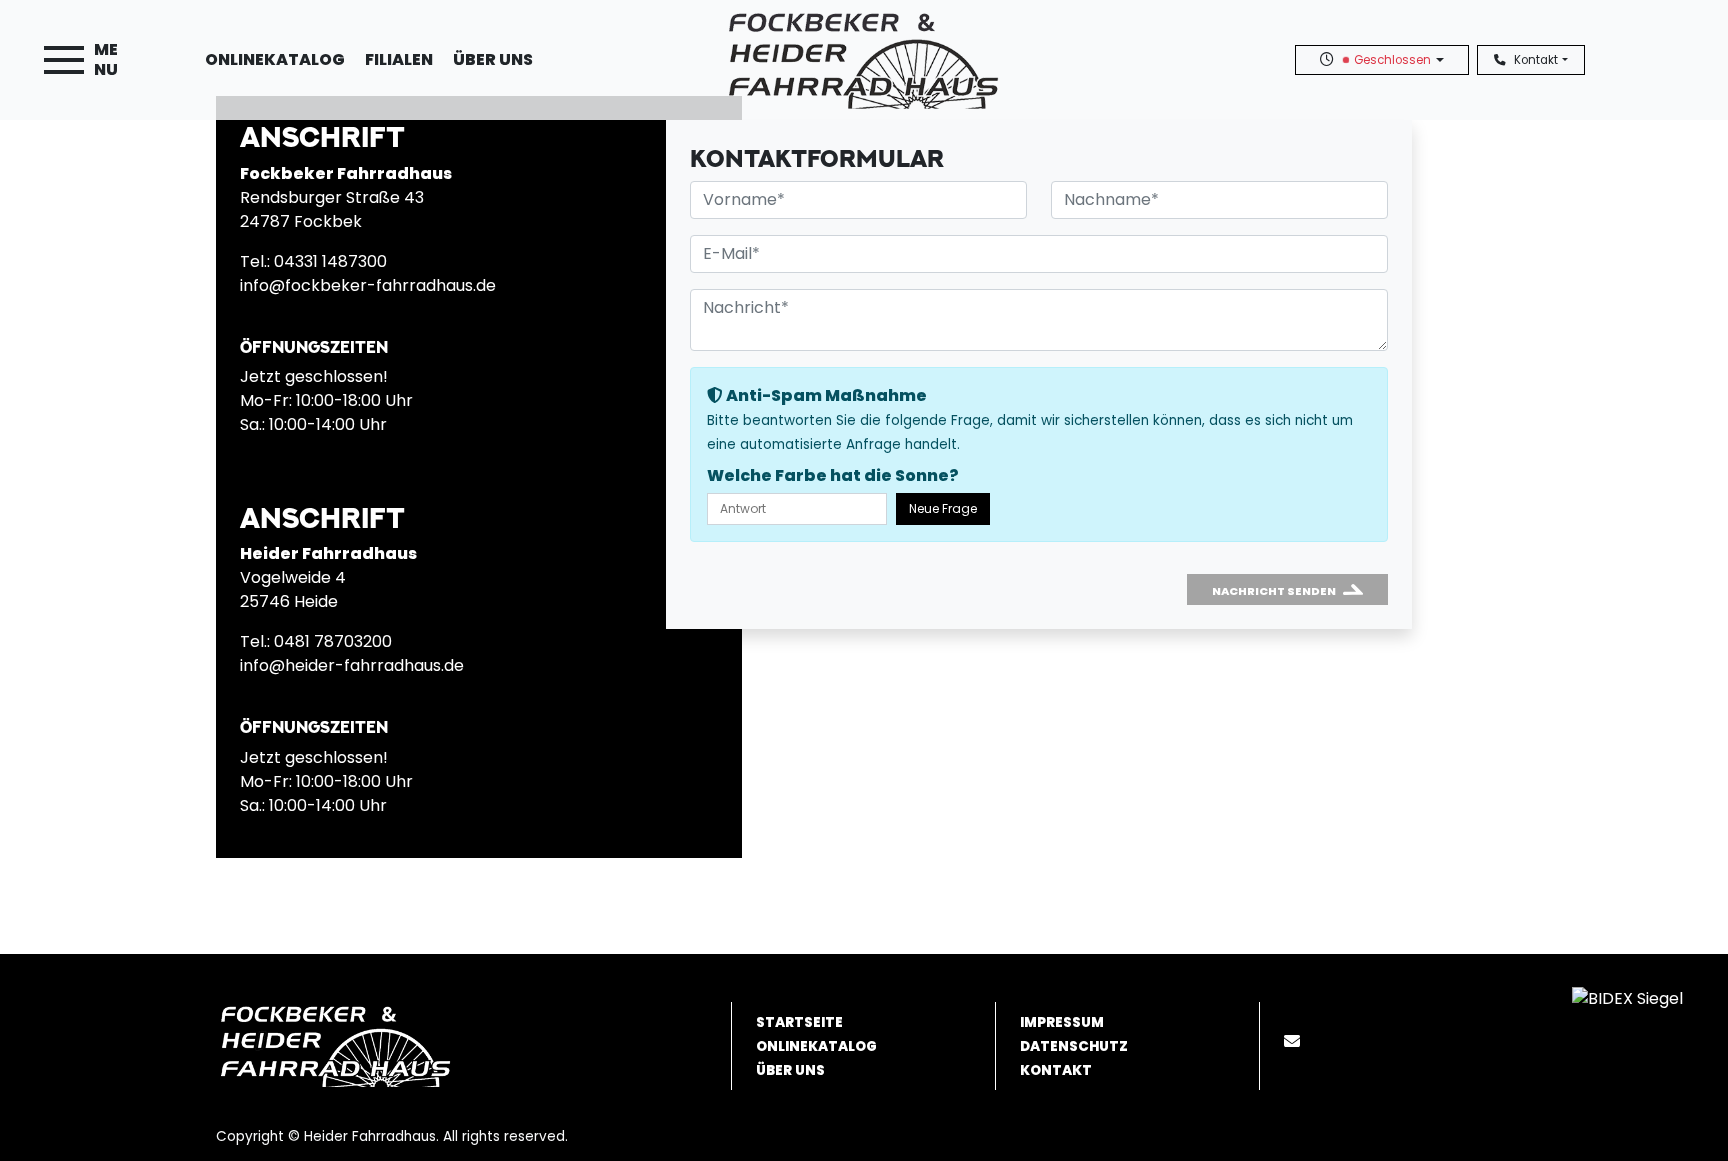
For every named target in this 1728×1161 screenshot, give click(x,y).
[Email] (1296, 1041)
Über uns (493, 59)
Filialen (399, 59)
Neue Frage (943, 508)
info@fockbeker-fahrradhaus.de (368, 285)
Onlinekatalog (275, 59)
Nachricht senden (1274, 591)
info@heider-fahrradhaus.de (352, 665)
